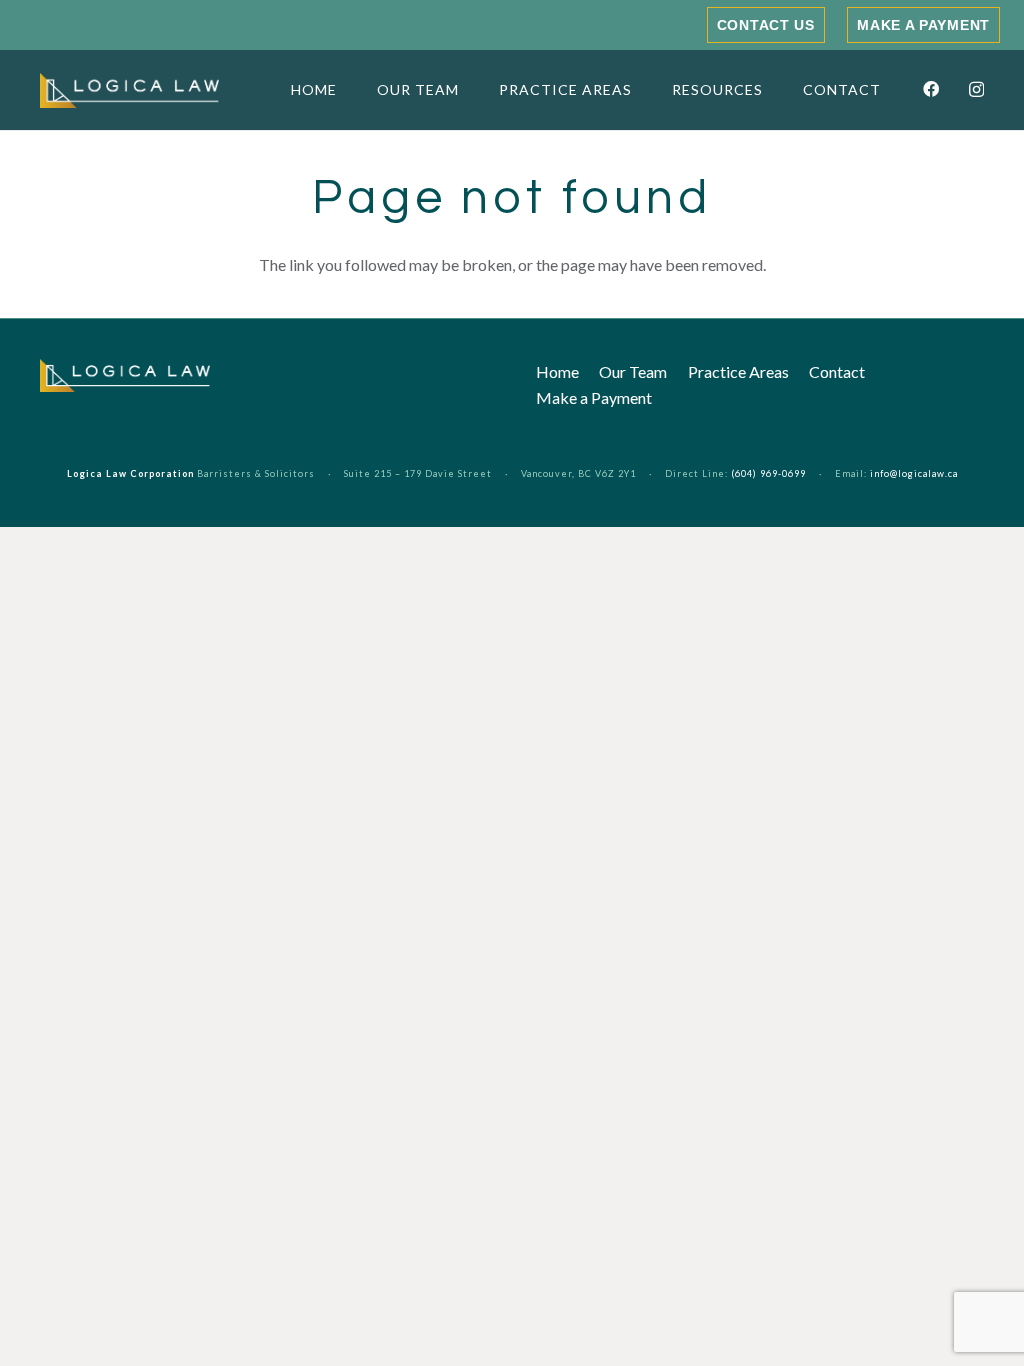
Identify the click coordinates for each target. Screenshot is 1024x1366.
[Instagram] (976, 90)
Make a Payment (594, 397)
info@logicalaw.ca (914, 473)
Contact (837, 371)
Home (557, 371)
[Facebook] (931, 89)
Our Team (633, 371)
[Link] (129, 90)
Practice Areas (738, 371)
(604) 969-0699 (768, 473)
